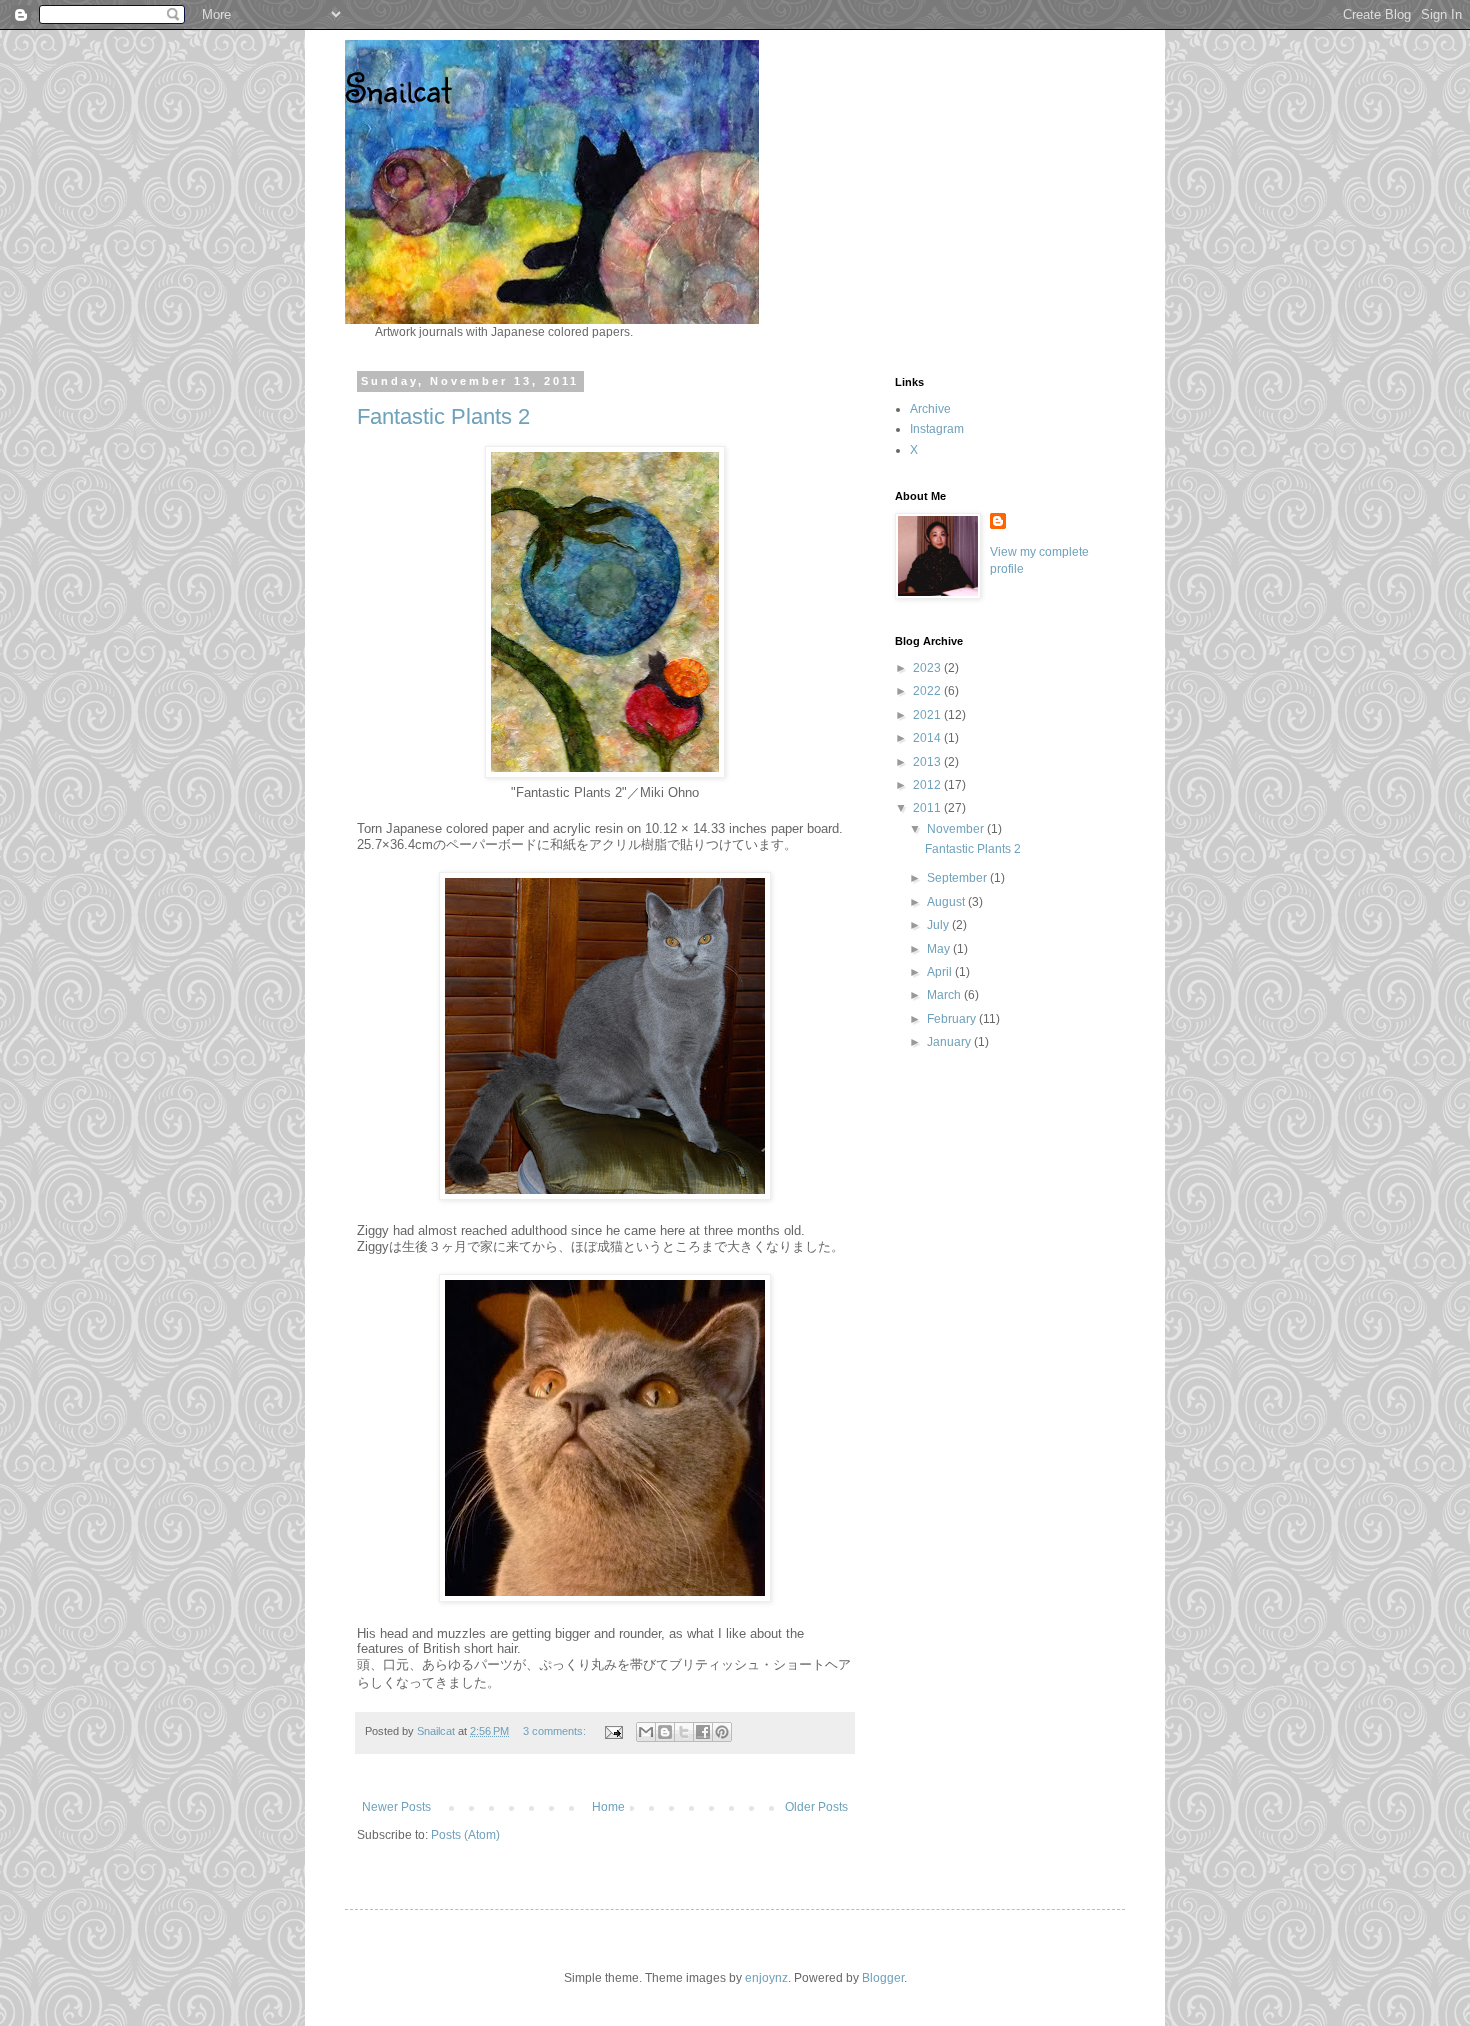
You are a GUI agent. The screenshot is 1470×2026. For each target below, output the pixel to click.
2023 (928, 668)
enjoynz (766, 1978)
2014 (928, 738)
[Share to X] (684, 1732)
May (940, 949)
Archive (930, 409)
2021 (928, 715)
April (941, 972)
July (939, 925)
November (957, 829)
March (945, 995)
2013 (928, 762)
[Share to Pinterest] (722, 1732)
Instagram (937, 429)
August (947, 902)
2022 (928, 691)
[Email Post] (613, 1731)
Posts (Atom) (465, 1835)
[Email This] (646, 1732)
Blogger (883, 1978)
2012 (928, 785)
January (950, 1042)
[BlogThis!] (665, 1732)
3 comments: (556, 1731)
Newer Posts (396, 1807)
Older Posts (816, 1807)
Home (608, 1807)
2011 (928, 808)
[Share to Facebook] (703, 1732)
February (953, 1019)
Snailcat (398, 88)
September (958, 878)
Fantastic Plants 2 (443, 416)
